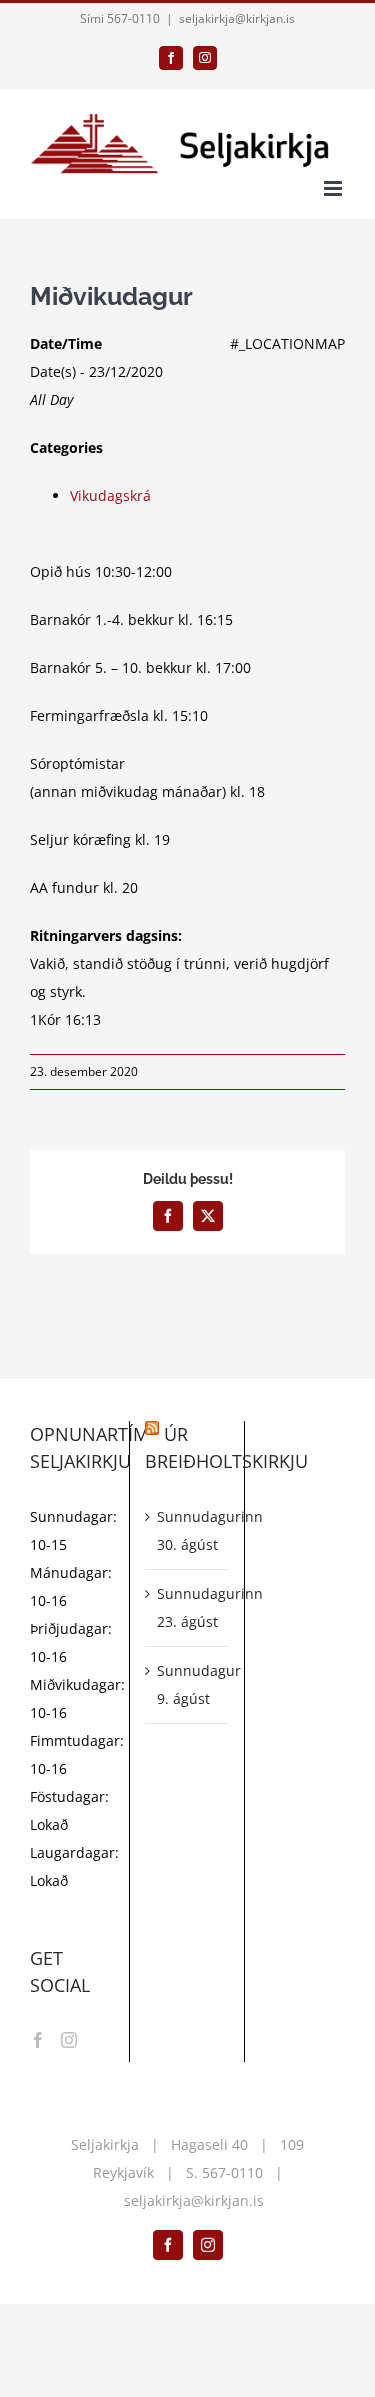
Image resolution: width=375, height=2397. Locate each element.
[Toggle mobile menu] (334, 188)
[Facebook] (38, 2040)
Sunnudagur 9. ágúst (188, 1684)
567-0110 (232, 2172)
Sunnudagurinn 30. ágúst (188, 1530)
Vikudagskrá (110, 495)
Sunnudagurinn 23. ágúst (188, 1607)
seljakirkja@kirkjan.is (237, 18)
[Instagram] (69, 2040)
